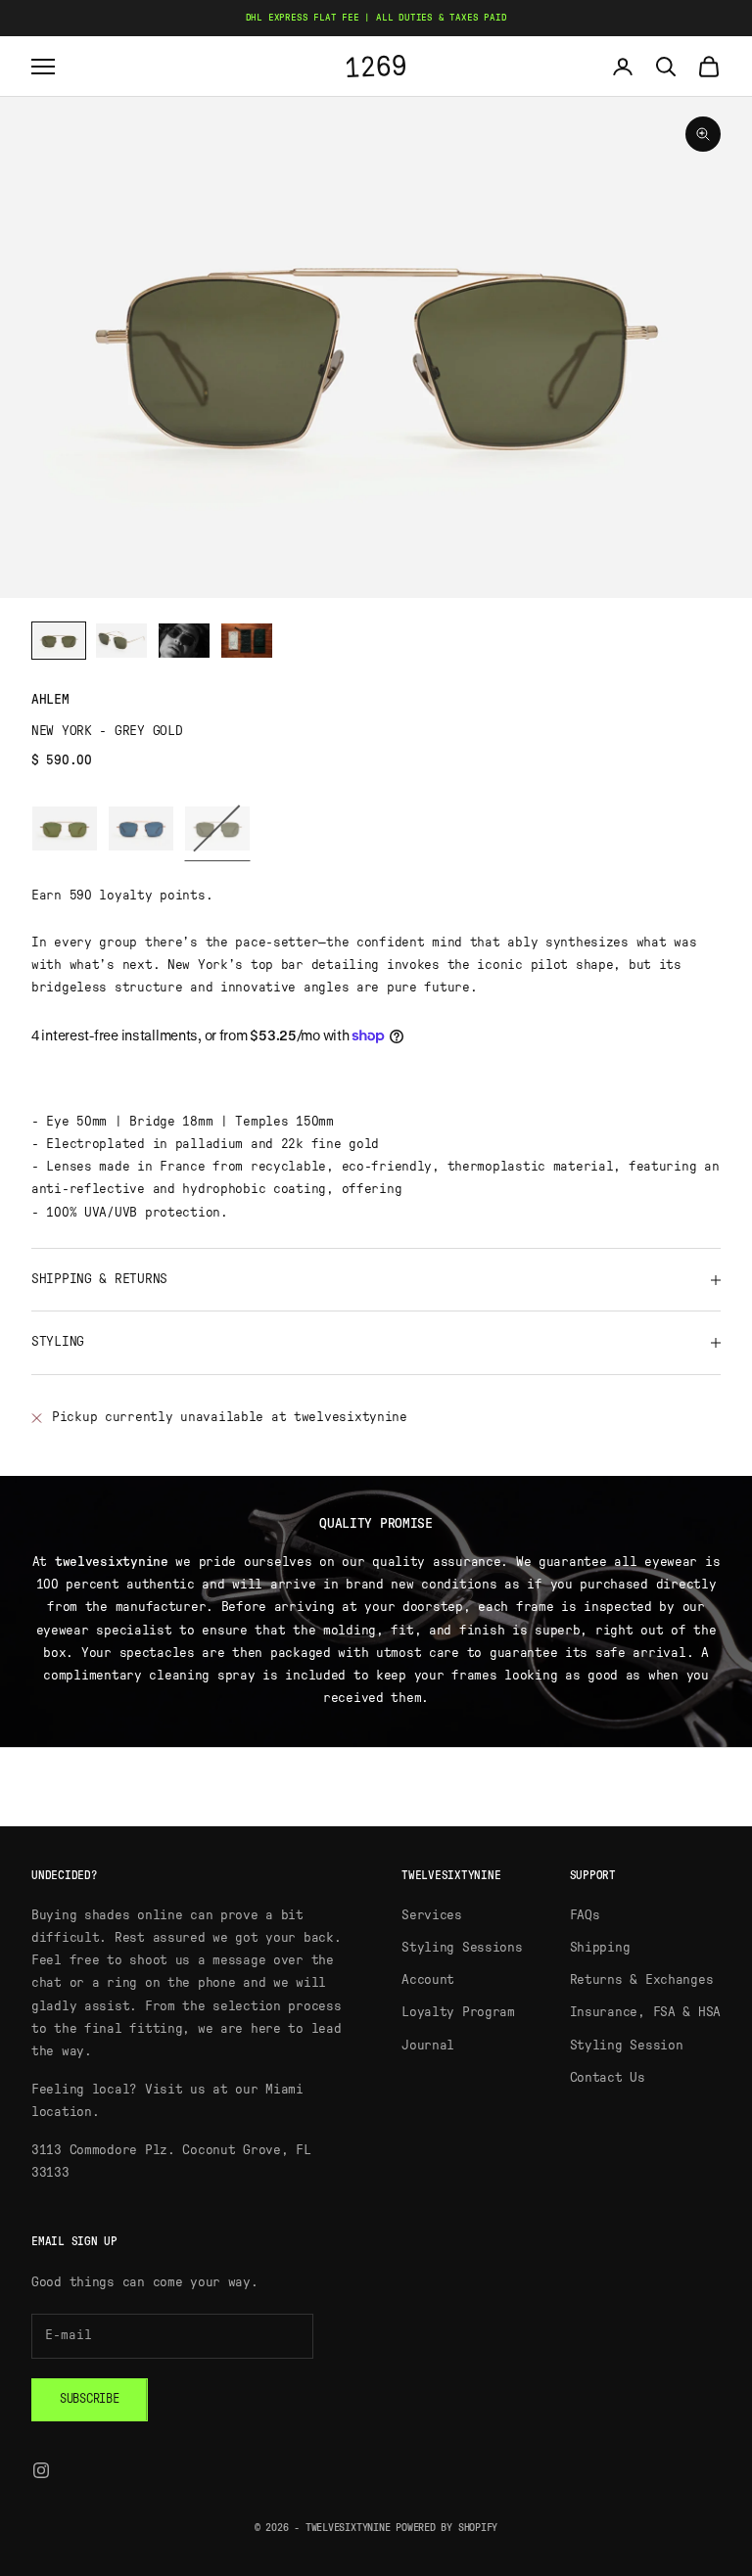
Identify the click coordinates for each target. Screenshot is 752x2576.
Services (432, 1915)
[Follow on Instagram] (41, 2470)
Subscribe (90, 2399)
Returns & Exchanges (642, 1980)
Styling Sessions (462, 1948)
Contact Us (608, 2078)
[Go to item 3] (184, 641)
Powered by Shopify (446, 2528)
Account (428, 1980)
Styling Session (627, 2046)
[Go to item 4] (247, 641)
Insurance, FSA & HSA (645, 2012)
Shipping (600, 1948)
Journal (428, 2046)
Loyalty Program (458, 2012)
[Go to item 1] (59, 641)
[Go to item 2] (121, 641)
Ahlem (50, 700)
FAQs (585, 1915)
